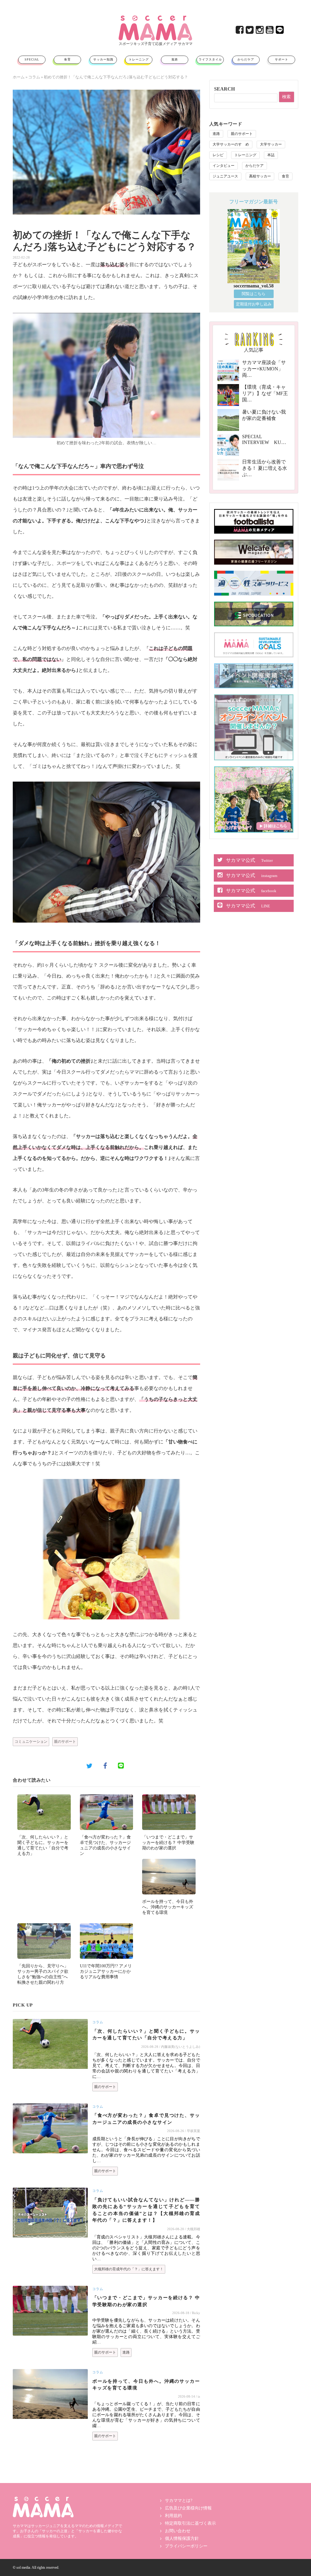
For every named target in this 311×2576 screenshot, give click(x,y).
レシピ (218, 155)
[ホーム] (155, 18)
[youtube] (270, 31)
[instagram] (260, 31)
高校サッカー (260, 176)
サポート (282, 59)
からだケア (246, 59)
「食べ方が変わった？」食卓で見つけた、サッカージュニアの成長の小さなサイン (146, 2119)
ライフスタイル (210, 59)
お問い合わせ (178, 2531)
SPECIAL (32, 59)
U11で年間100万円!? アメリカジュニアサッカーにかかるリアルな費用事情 (106, 1971)
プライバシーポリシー (186, 2546)
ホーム (19, 77)
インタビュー (224, 166)
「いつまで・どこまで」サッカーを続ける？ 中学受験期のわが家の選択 (168, 1843)
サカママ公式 (249, 860)
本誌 (271, 155)
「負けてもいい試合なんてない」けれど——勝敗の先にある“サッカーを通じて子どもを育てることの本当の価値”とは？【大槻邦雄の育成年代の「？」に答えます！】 (146, 2210)
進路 (175, 59)
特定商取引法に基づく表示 (190, 2523)
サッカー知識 (103, 59)
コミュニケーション (31, 1742)
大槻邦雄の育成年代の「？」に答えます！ (129, 2269)
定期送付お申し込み (254, 304)
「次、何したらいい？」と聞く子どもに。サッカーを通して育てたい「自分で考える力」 (146, 2035)
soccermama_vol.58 (254, 286)
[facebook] (240, 31)
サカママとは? (179, 2500)
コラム (34, 77)
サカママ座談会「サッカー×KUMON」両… (264, 369)
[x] (250, 31)
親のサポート (65, 1742)
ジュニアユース (225, 176)
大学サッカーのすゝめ (231, 144)
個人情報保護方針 (182, 2538)
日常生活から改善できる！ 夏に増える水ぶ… (265, 468)
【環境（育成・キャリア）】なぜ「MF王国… (265, 393)
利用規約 (173, 2516)
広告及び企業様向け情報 (188, 2508)
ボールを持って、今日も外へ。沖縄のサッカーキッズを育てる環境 (168, 1907)
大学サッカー (271, 144)
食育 (67, 59)
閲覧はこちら (254, 294)
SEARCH (224, 89)
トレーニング (139, 59)
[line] (280, 31)
